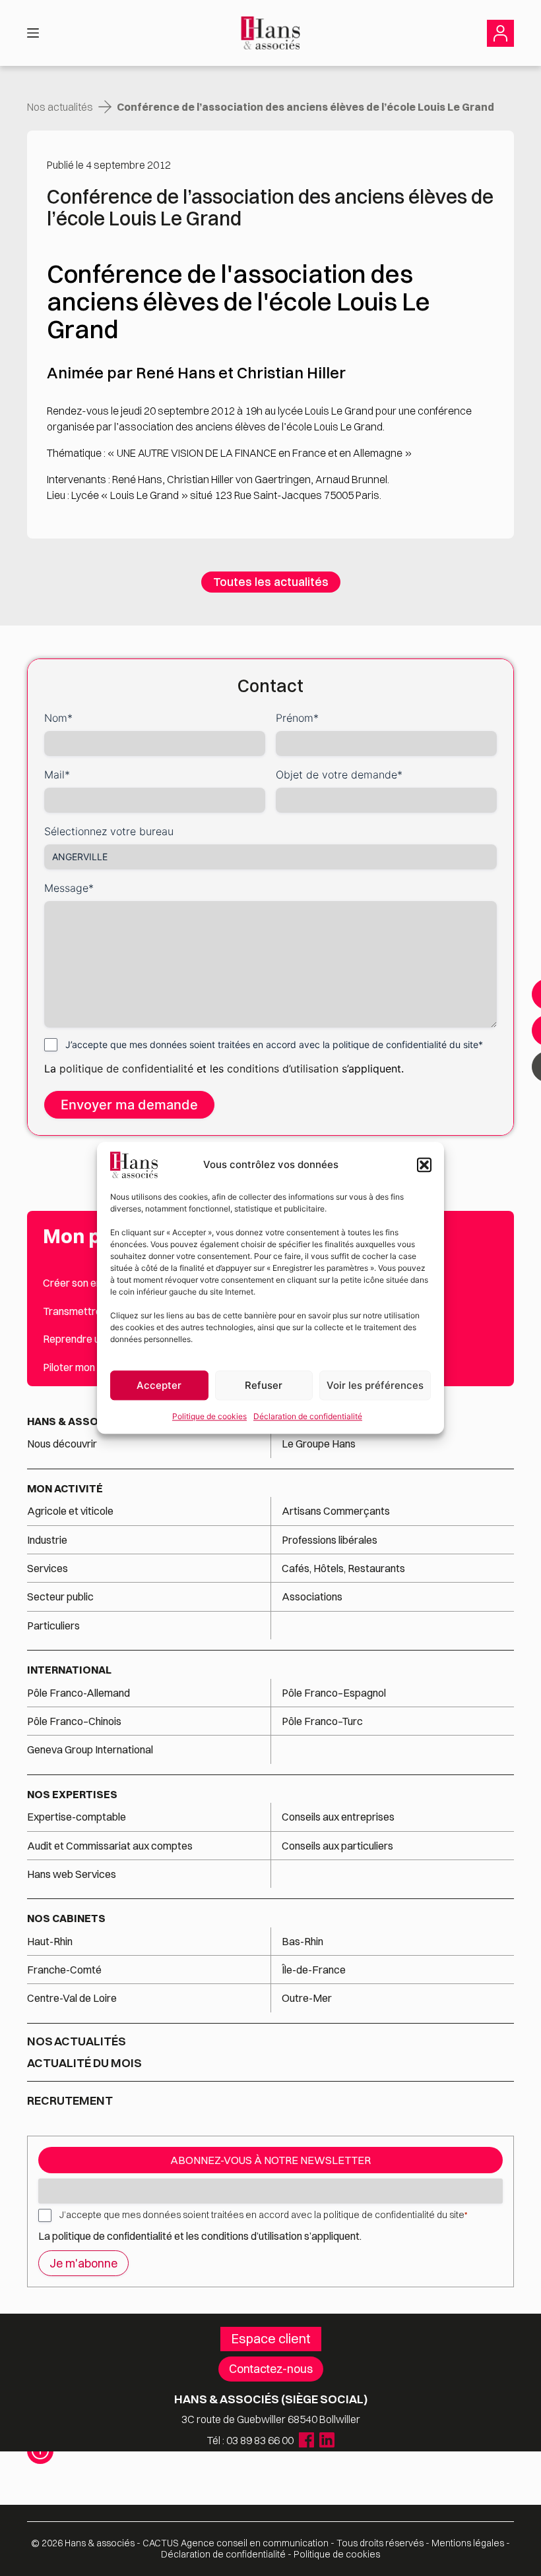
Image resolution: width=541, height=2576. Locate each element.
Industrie (47, 1540)
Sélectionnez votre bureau (109, 831)
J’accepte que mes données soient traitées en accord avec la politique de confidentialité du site (263, 2215)
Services (48, 1568)
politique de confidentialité (126, 1068)
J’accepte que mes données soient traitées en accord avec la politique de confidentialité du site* (274, 1044)
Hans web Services (72, 1874)
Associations (312, 1596)
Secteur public (60, 1596)
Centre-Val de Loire (72, 1998)
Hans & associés (75, 1421)
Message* (69, 888)
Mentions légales (468, 2543)
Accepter (159, 1385)
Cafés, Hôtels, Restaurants (343, 1568)
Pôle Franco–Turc (322, 1721)
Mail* (57, 775)
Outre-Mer (307, 1998)
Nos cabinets (66, 1918)
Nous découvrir (62, 1444)
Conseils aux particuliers (337, 1846)
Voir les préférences (375, 1385)
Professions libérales (330, 1540)
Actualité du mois (84, 2063)
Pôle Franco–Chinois (74, 1721)
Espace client (271, 2338)
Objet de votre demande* (339, 775)
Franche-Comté (64, 1970)
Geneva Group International (90, 1749)
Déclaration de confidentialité (308, 1416)
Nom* (58, 718)
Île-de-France (314, 1970)
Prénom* (297, 718)
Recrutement (70, 2100)
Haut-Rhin (50, 1941)
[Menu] (33, 33)
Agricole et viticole (70, 1511)
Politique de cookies (209, 1416)
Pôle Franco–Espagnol (334, 1693)
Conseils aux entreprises (338, 1817)
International (69, 1670)
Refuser (264, 1385)
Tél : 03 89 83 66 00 (250, 2440)
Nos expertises (72, 1794)
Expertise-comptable (77, 1817)
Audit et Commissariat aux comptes (110, 1846)
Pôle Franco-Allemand (79, 1693)
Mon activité (65, 1488)
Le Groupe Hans (319, 1444)
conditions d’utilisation (284, 1068)
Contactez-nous (271, 2369)
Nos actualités (60, 107)
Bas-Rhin (302, 1941)
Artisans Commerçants (336, 1511)
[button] (424, 1165)
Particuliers (53, 1625)
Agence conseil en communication (236, 2543)
